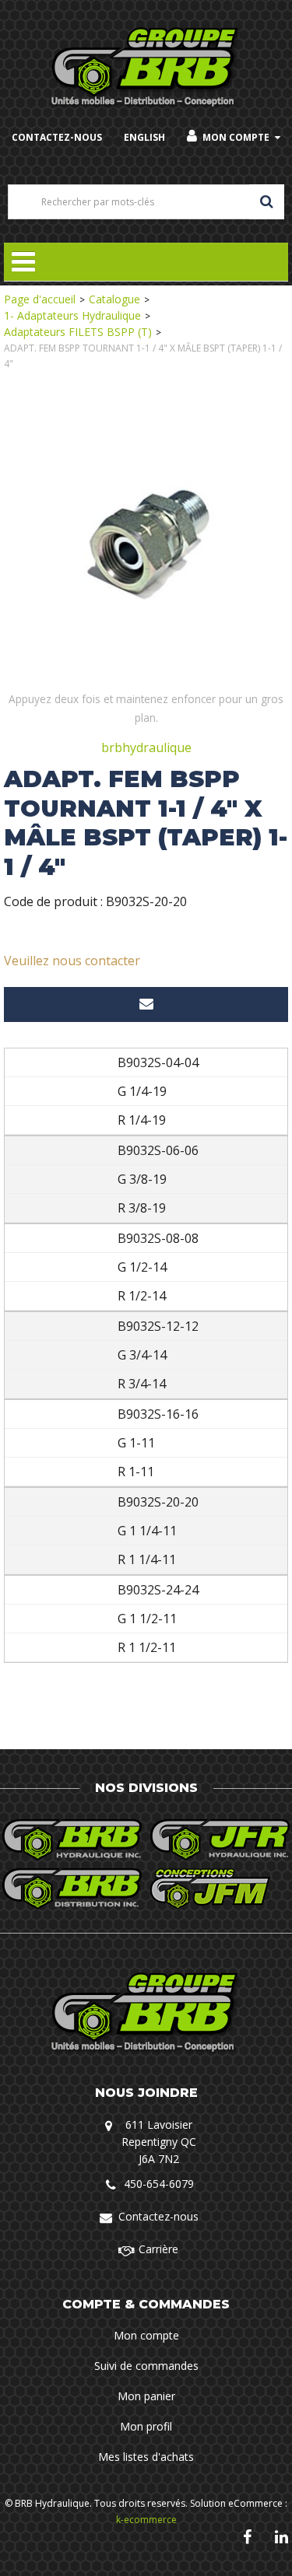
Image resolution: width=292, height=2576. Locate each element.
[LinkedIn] (281, 2536)
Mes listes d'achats (146, 2457)
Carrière (158, 2249)
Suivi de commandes (146, 2366)
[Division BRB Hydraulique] (72, 1840)
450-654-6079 (159, 2184)
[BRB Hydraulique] (146, 68)
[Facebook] (247, 2536)
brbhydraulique (146, 747)
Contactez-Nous (57, 137)
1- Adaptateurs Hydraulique (72, 315)
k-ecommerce (146, 2520)
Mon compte (236, 137)
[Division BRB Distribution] (72, 1889)
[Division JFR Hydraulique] (220, 1840)
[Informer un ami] (146, 1004)
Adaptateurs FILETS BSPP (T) (78, 332)
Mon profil (146, 2426)
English (144, 137)
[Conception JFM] (220, 1889)
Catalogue (114, 299)
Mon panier (146, 2396)
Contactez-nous (158, 2216)
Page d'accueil (40, 299)
